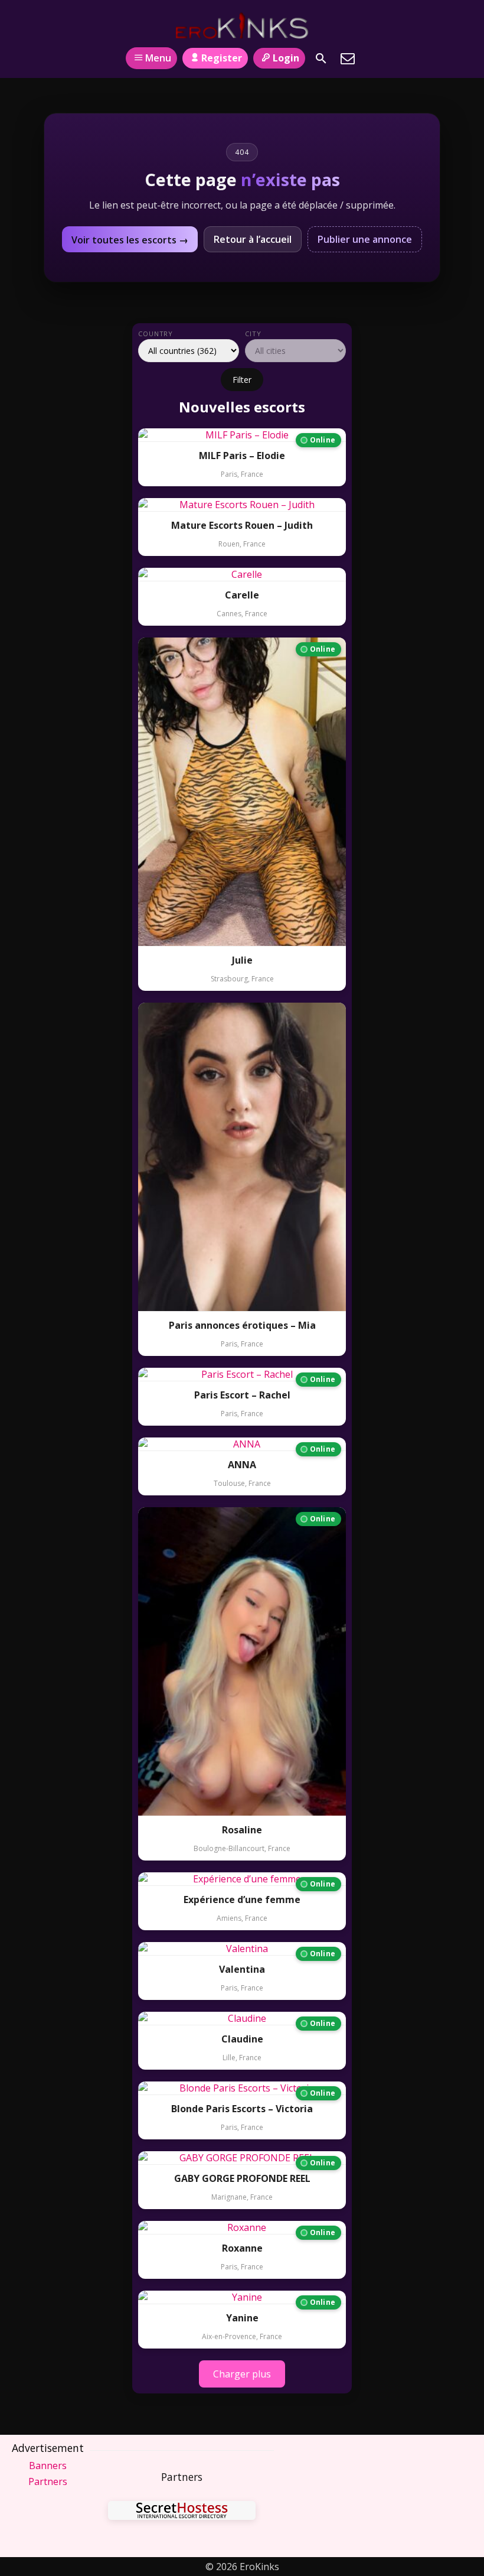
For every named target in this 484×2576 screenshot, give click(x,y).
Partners (48, 2481)
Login (286, 58)
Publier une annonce (365, 239)
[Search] (321, 58)
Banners (48, 2466)
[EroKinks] (242, 25)
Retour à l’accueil (253, 239)
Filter (242, 380)
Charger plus (242, 2374)
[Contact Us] (348, 58)
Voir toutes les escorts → (130, 240)
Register (222, 58)
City (253, 334)
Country (156, 334)
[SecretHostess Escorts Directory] (182, 2512)
